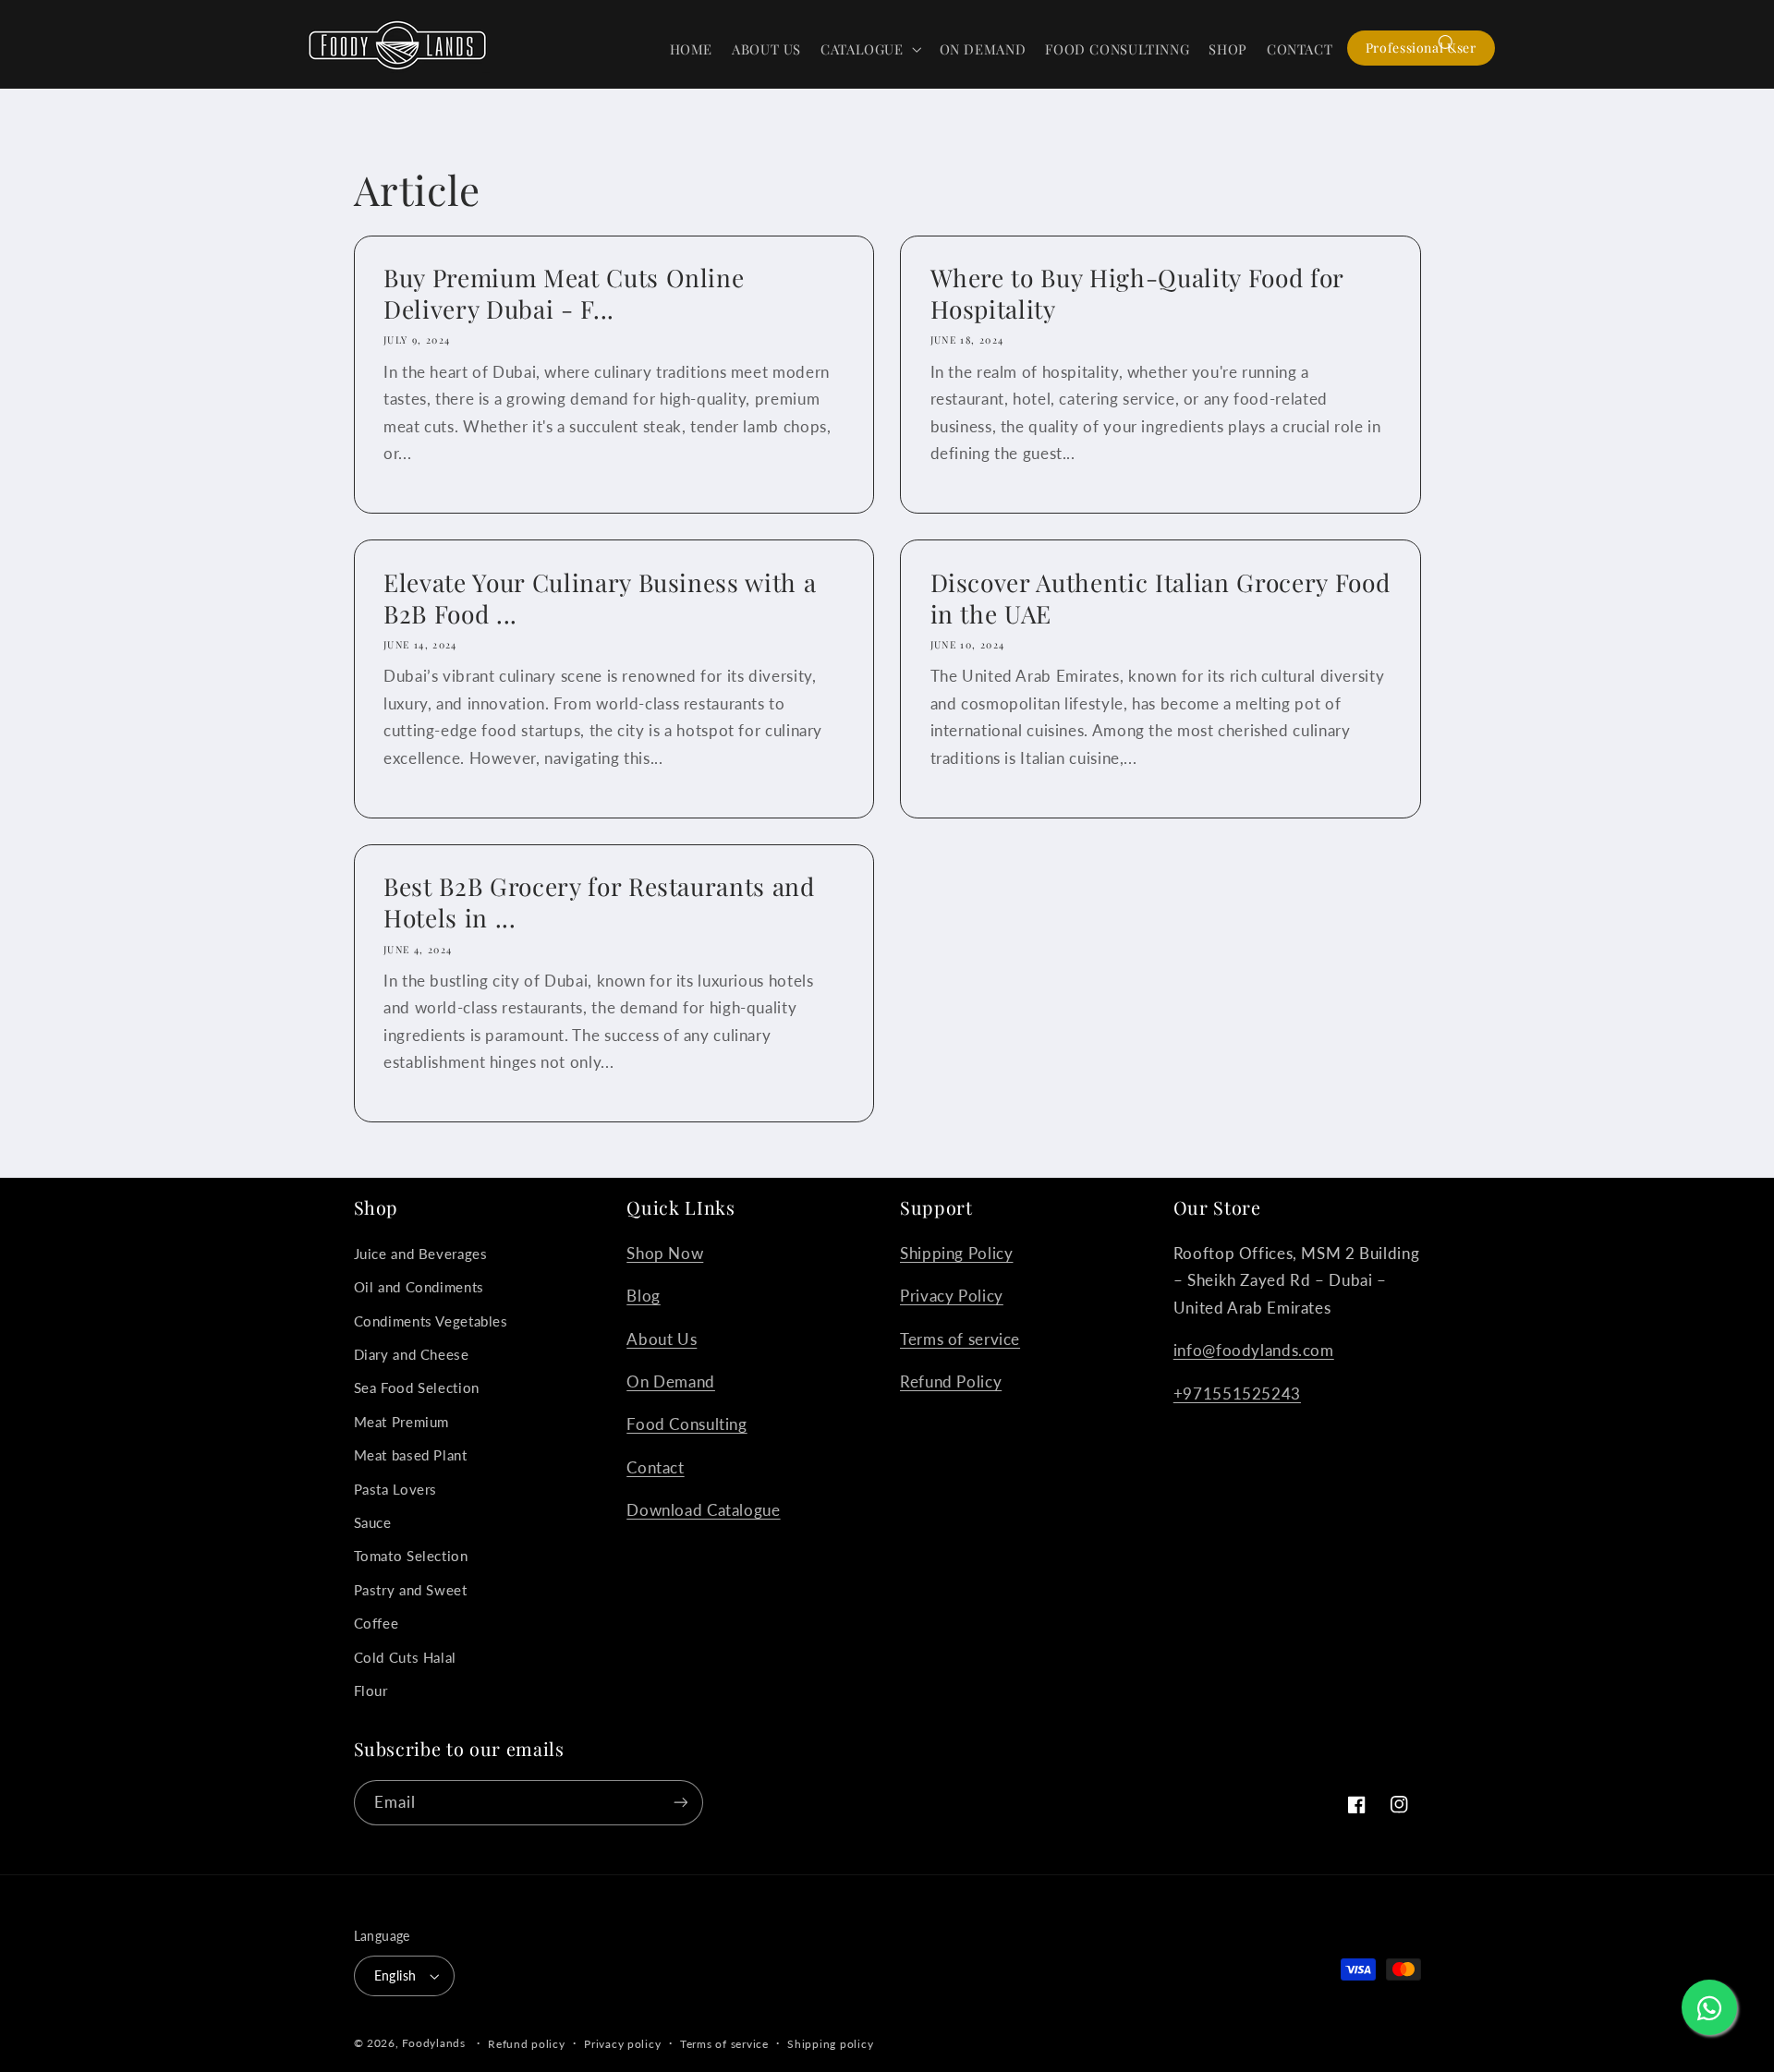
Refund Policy (951, 1381)
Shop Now (665, 1253)
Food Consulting (687, 1424)
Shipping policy (830, 2044)
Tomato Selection (411, 1556)
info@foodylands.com (1254, 1350)
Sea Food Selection (417, 1387)
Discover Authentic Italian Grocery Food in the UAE (1160, 599)
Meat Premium (402, 1422)
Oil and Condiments (419, 1287)
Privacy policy (622, 2044)
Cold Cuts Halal (405, 1657)
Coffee (377, 1623)
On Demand (671, 1381)
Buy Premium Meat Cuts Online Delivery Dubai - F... (564, 294)
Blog (644, 1296)
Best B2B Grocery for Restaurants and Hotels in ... (599, 903)
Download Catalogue (703, 1510)
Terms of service (960, 1339)
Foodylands (433, 2043)
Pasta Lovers (396, 1489)
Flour (371, 1690)
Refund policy (527, 2044)
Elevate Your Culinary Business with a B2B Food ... (600, 599)
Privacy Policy (952, 1296)
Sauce (373, 1522)
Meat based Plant (411, 1455)
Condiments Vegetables (431, 1321)
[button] (871, 49)
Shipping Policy (956, 1253)
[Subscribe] (680, 1803)
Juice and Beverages (421, 1254)
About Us (662, 1339)
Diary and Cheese (412, 1354)
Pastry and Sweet (411, 1590)
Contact (655, 1467)
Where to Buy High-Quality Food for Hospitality (1137, 294)
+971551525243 (1237, 1393)
